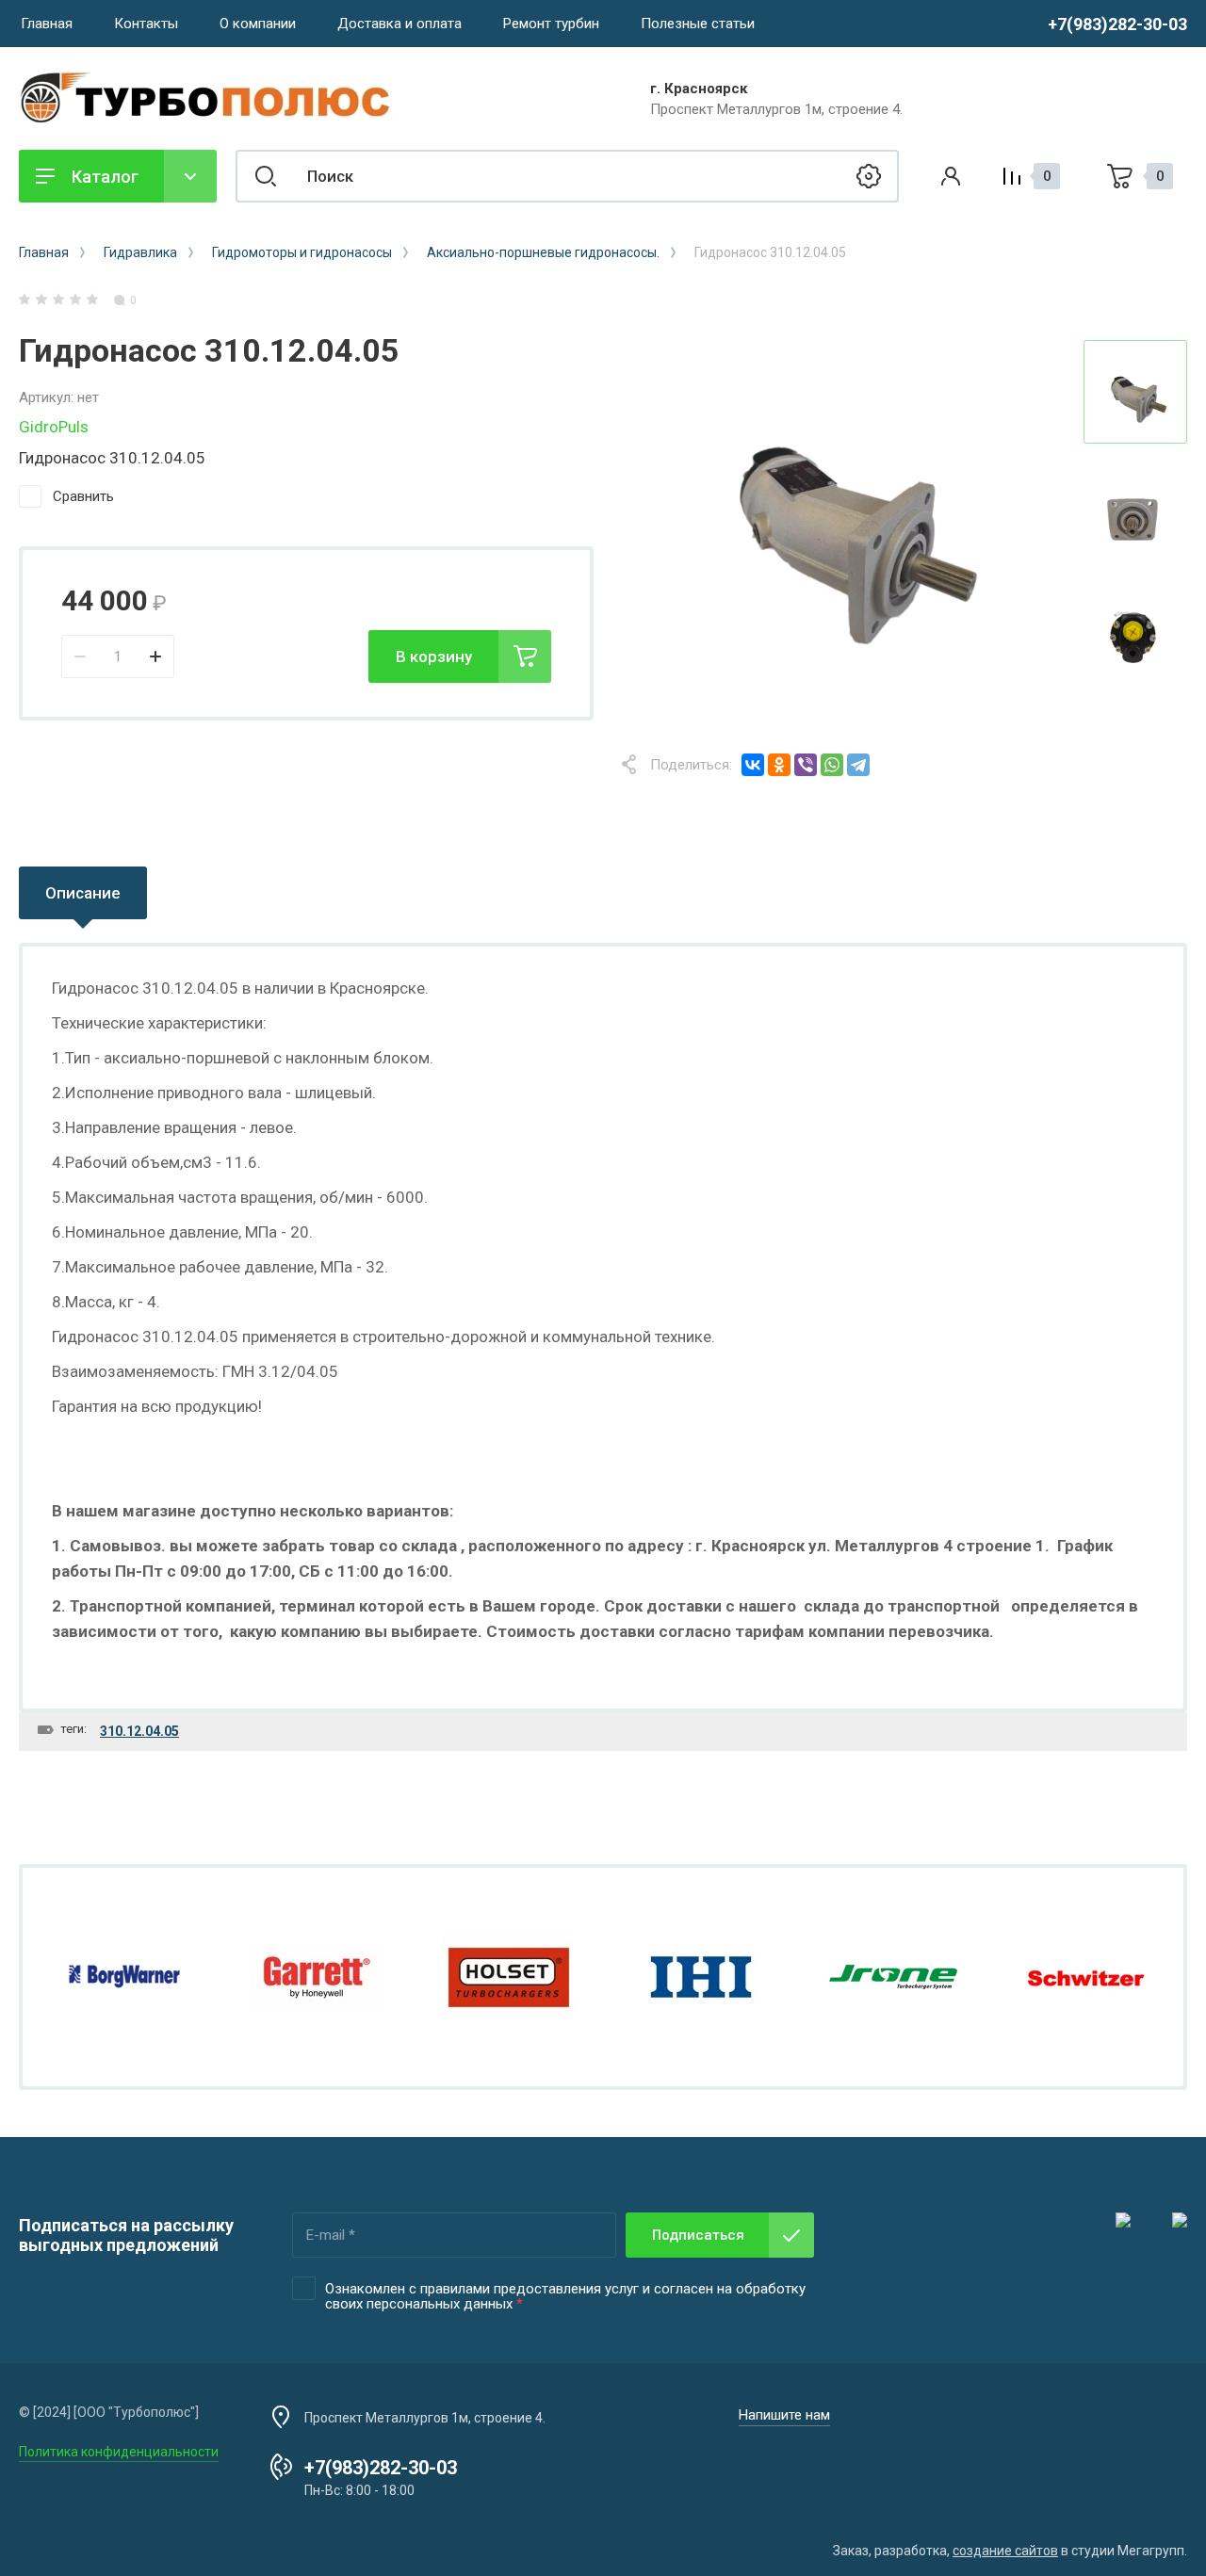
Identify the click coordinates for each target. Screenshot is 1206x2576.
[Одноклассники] (779, 765)
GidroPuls (54, 427)
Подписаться (698, 2235)
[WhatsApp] (832, 765)
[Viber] (806, 765)
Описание (83, 893)
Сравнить (83, 496)
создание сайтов (1005, 2551)
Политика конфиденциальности (119, 2452)
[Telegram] (858, 765)
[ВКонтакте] (753, 765)
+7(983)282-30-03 (1117, 24)
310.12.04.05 (139, 1731)
